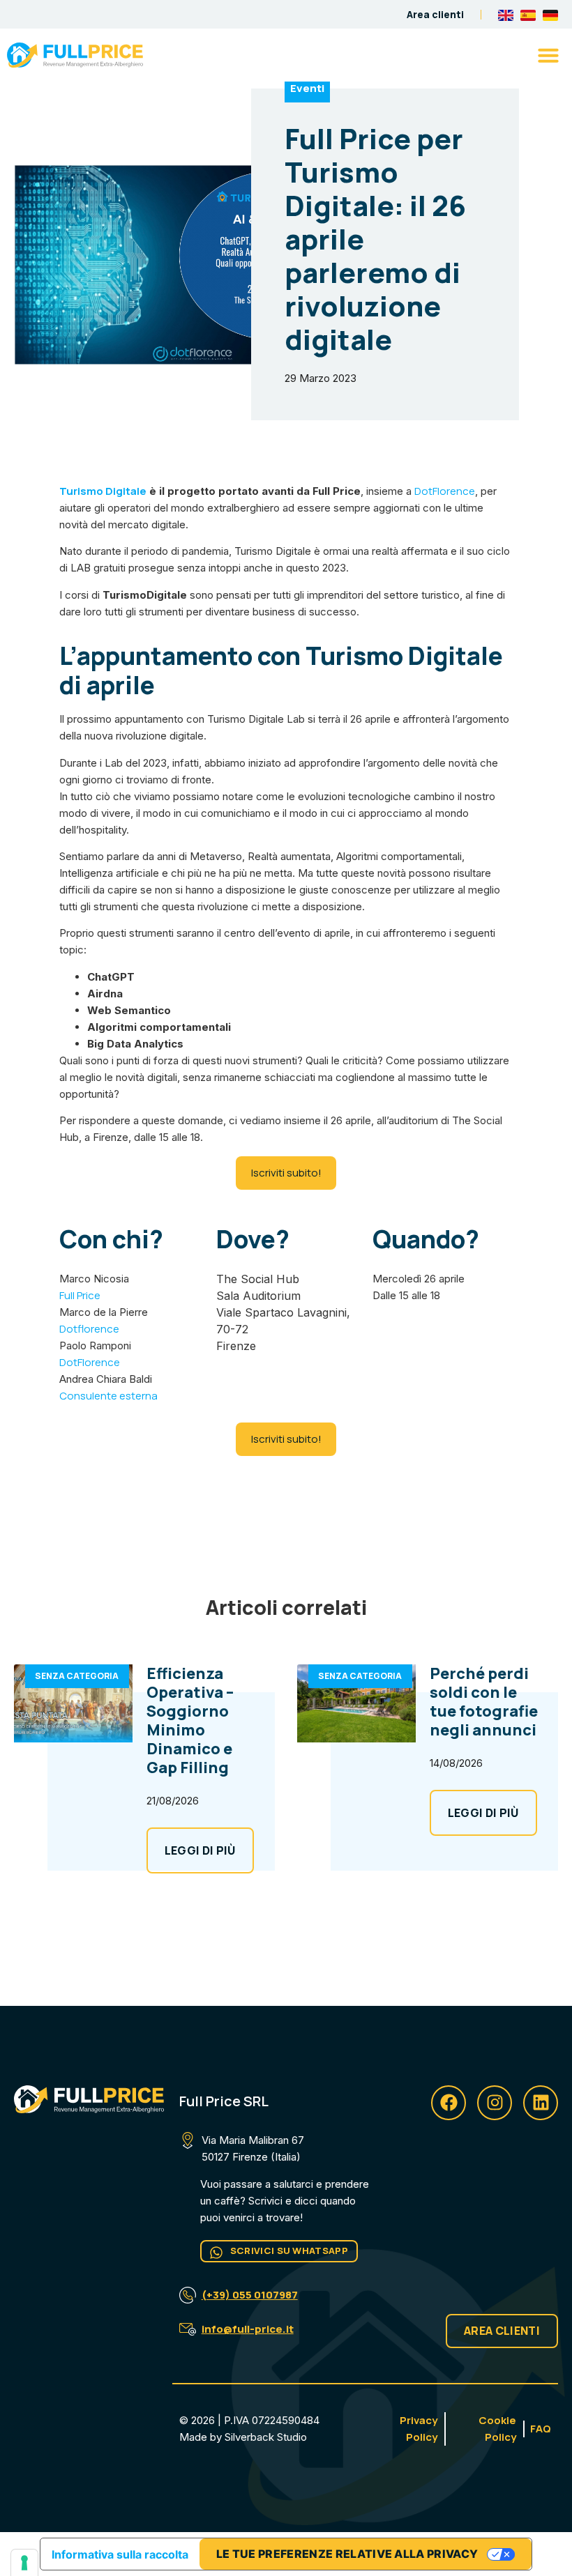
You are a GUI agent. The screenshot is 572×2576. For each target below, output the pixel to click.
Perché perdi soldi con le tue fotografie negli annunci (484, 1702)
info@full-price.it (248, 2329)
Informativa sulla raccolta (120, 2554)
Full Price (80, 1295)
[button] (548, 55)
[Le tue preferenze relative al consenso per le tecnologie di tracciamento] (24, 2563)
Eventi (307, 88)
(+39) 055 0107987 (250, 2295)
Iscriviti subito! (286, 1173)
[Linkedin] (541, 2103)
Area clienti (435, 14)
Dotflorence (89, 1329)
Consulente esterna (108, 1396)
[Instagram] (495, 2103)
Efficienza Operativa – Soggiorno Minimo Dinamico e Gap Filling (190, 1720)
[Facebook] (449, 2103)
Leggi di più (200, 1850)
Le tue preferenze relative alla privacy (347, 2554)
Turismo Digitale (103, 491)
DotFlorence (445, 491)
